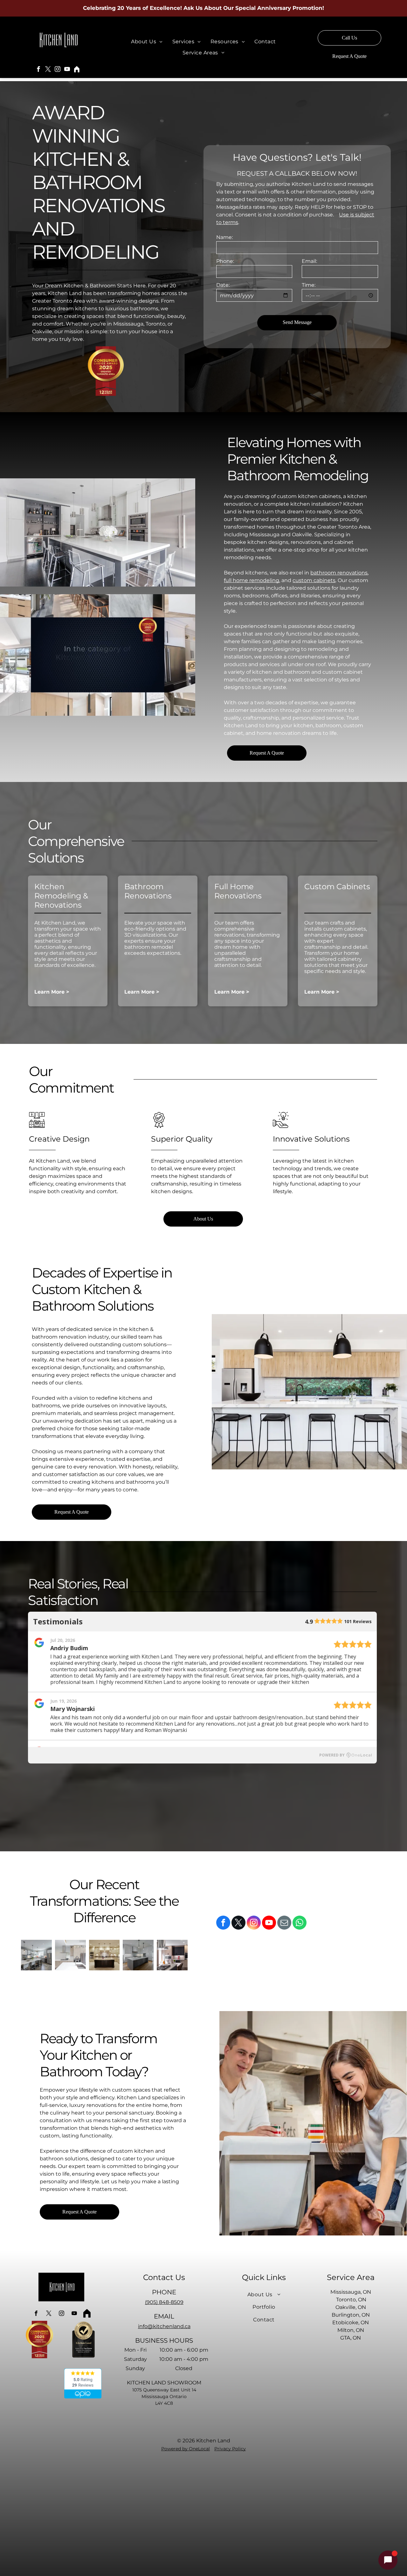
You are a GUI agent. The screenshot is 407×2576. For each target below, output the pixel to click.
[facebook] (38, 70)
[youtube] (67, 70)
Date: (223, 285)
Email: (309, 261)
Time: (309, 285)
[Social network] (77, 70)
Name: (224, 237)
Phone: (225, 261)
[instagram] (58, 70)
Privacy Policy (230, 2449)
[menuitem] (147, 42)
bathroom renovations (339, 573)
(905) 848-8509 (164, 2302)
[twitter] (48, 70)
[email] (284, 1923)
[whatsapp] (300, 1923)
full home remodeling (252, 580)
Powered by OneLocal (186, 2449)
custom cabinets (314, 580)
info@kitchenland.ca (164, 2326)
